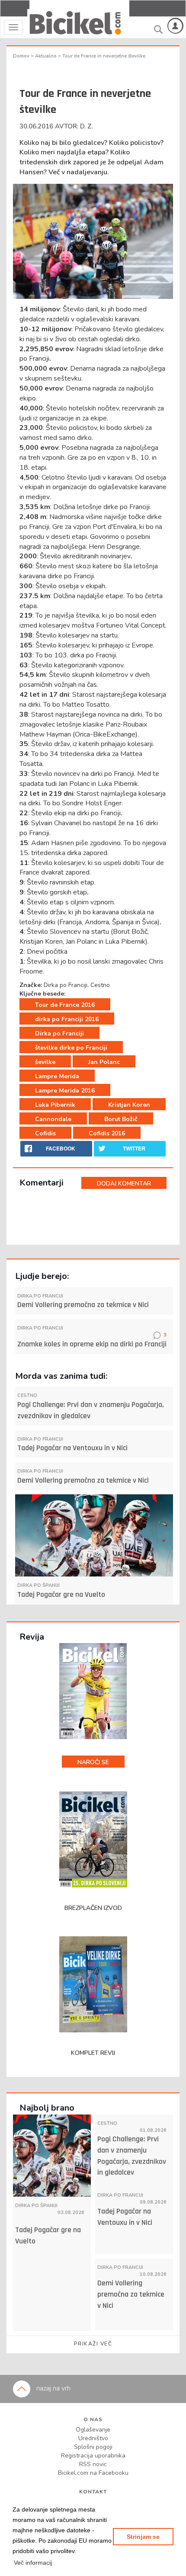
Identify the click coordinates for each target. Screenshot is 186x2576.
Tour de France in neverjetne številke (104, 56)
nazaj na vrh (53, 2388)
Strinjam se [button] (143, 2537)
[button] (33, 2563)
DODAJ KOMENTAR (124, 1184)
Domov (22, 56)
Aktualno (46, 56)
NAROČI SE (93, 1762)
